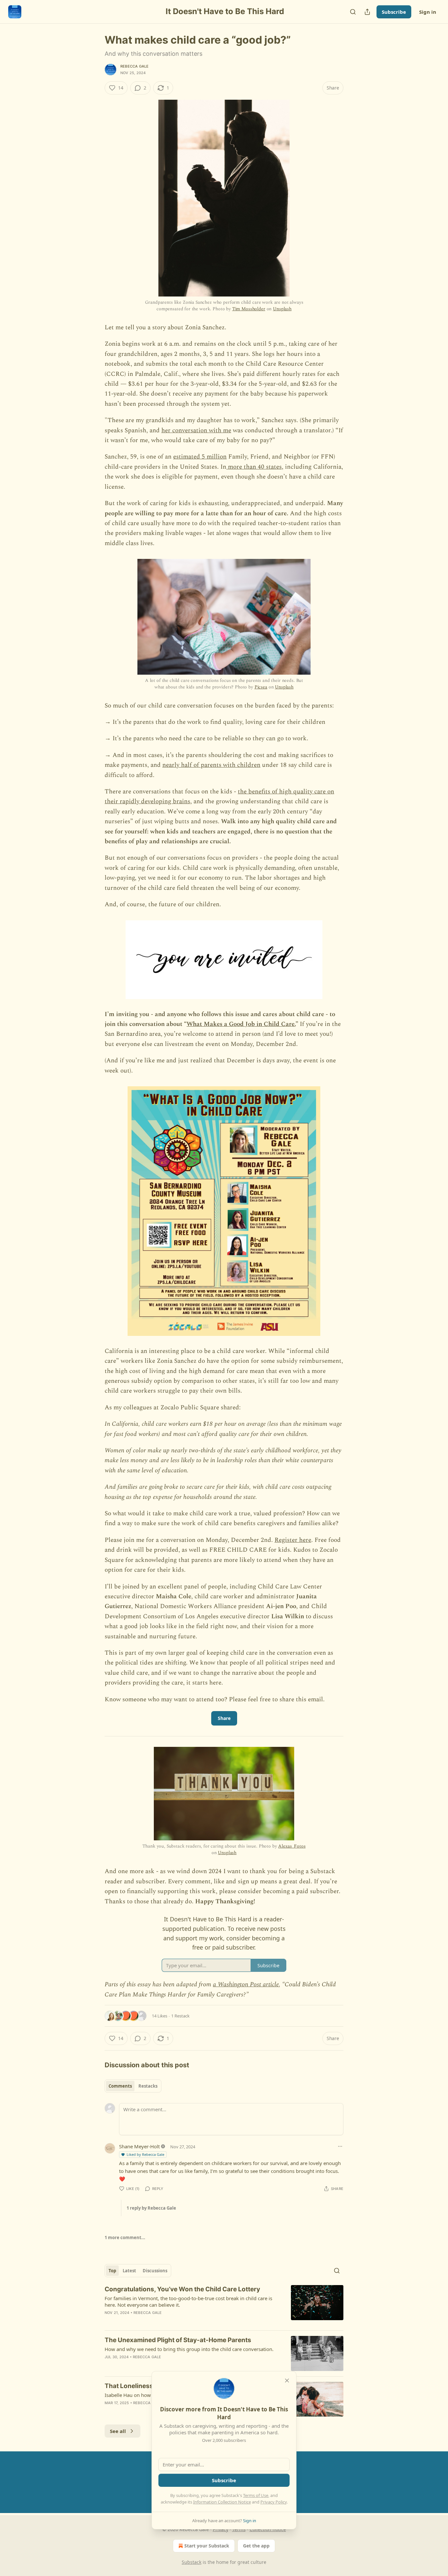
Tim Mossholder (249, 309)
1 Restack (180, 2016)
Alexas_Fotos (292, 1846)
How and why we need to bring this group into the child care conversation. (189, 2349)
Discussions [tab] (155, 2271)
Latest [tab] (129, 2271)
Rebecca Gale (134, 66)
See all (118, 2431)
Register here (293, 1540)
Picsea (261, 687)
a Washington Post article (246, 1984)
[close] (287, 2381)
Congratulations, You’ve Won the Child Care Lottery (182, 2289)
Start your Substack (207, 2546)
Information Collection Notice (222, 2502)
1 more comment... (125, 2238)
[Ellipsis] (340, 2146)
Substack (192, 2562)
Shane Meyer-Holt (139, 2146)
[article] (224, 2305)
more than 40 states (254, 467)
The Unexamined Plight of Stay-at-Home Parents (178, 2340)
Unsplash (282, 309)
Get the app (256, 2546)
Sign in (428, 12)
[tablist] (133, 2086)
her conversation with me (196, 430)
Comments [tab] (120, 2086)
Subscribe (394, 12)
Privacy (221, 2529)
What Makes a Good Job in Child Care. (241, 1024)
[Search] (353, 12)
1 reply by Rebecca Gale (151, 2208)
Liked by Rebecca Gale (145, 2154)
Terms (239, 2529)
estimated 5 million (200, 457)
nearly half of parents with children (211, 765)
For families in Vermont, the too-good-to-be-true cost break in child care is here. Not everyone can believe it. (188, 2301)
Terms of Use (256, 2495)
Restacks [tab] (148, 2086)
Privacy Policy (274, 2502)
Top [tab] (112, 2271)
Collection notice (268, 2529)
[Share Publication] (367, 12)
